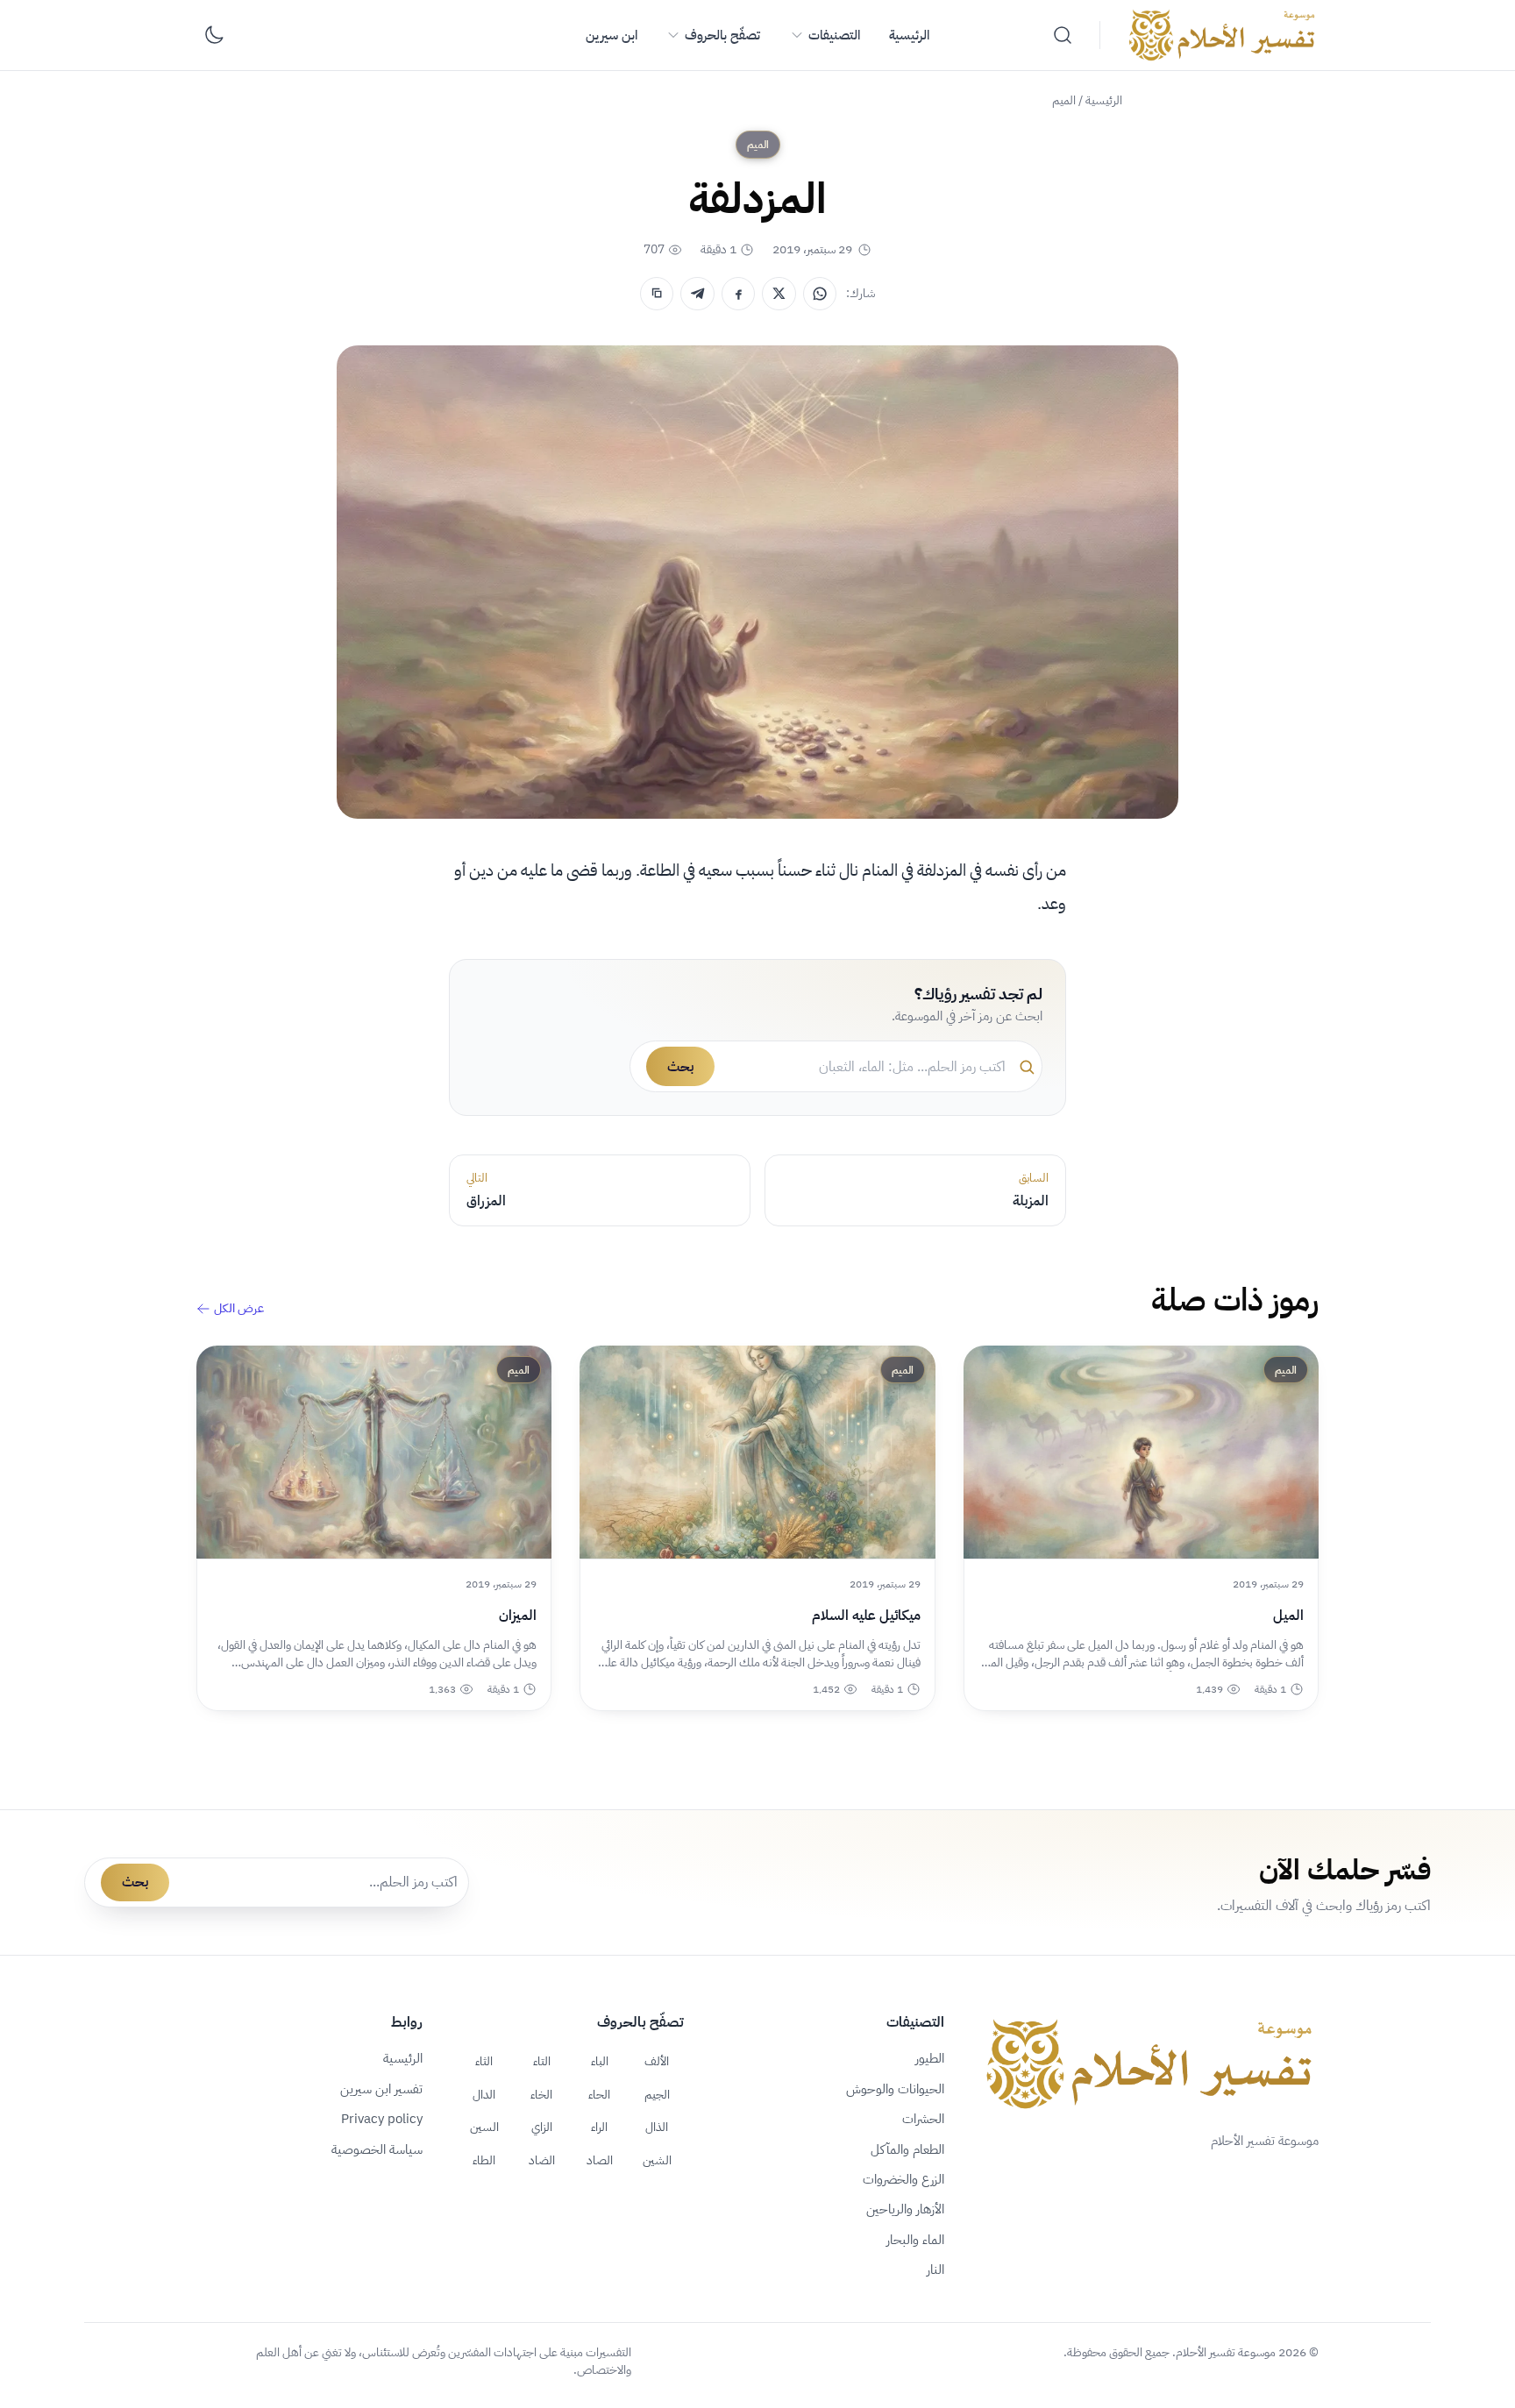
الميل (1288, 1616)
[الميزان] (374, 1452)
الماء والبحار (915, 2240)
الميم (1064, 100)
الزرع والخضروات (903, 2179)
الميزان (518, 1616)
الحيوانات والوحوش (895, 2089)
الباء (600, 2061)
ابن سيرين (612, 35)
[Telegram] (697, 294)
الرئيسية (909, 35)
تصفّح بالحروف (722, 35)
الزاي (542, 2127)
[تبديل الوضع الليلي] (214, 35)
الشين (657, 2160)
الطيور (930, 2058)
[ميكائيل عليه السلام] (757, 1452)
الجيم (657, 2094)
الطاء (484, 2160)
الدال (484, 2094)
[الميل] (1141, 1452)
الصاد (600, 2160)
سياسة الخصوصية (377, 2149)
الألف (657, 2061)
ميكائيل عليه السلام (866, 1616)
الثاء (484, 2061)
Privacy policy (382, 2119)
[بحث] (1063, 35)
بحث (680, 1067)
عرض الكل (239, 1309)
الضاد (542, 2160)
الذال (657, 2127)
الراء (599, 2127)
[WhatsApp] (820, 294)
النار (935, 2269)
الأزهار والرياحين (905, 2209)
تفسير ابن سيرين (381, 2089)
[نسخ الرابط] (657, 294)
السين (484, 2127)
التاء (542, 2061)
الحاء (599, 2094)
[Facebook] (738, 294)
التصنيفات (834, 35)
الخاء (541, 2094)
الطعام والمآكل (907, 2149)
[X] (779, 294)
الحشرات (923, 2119)
